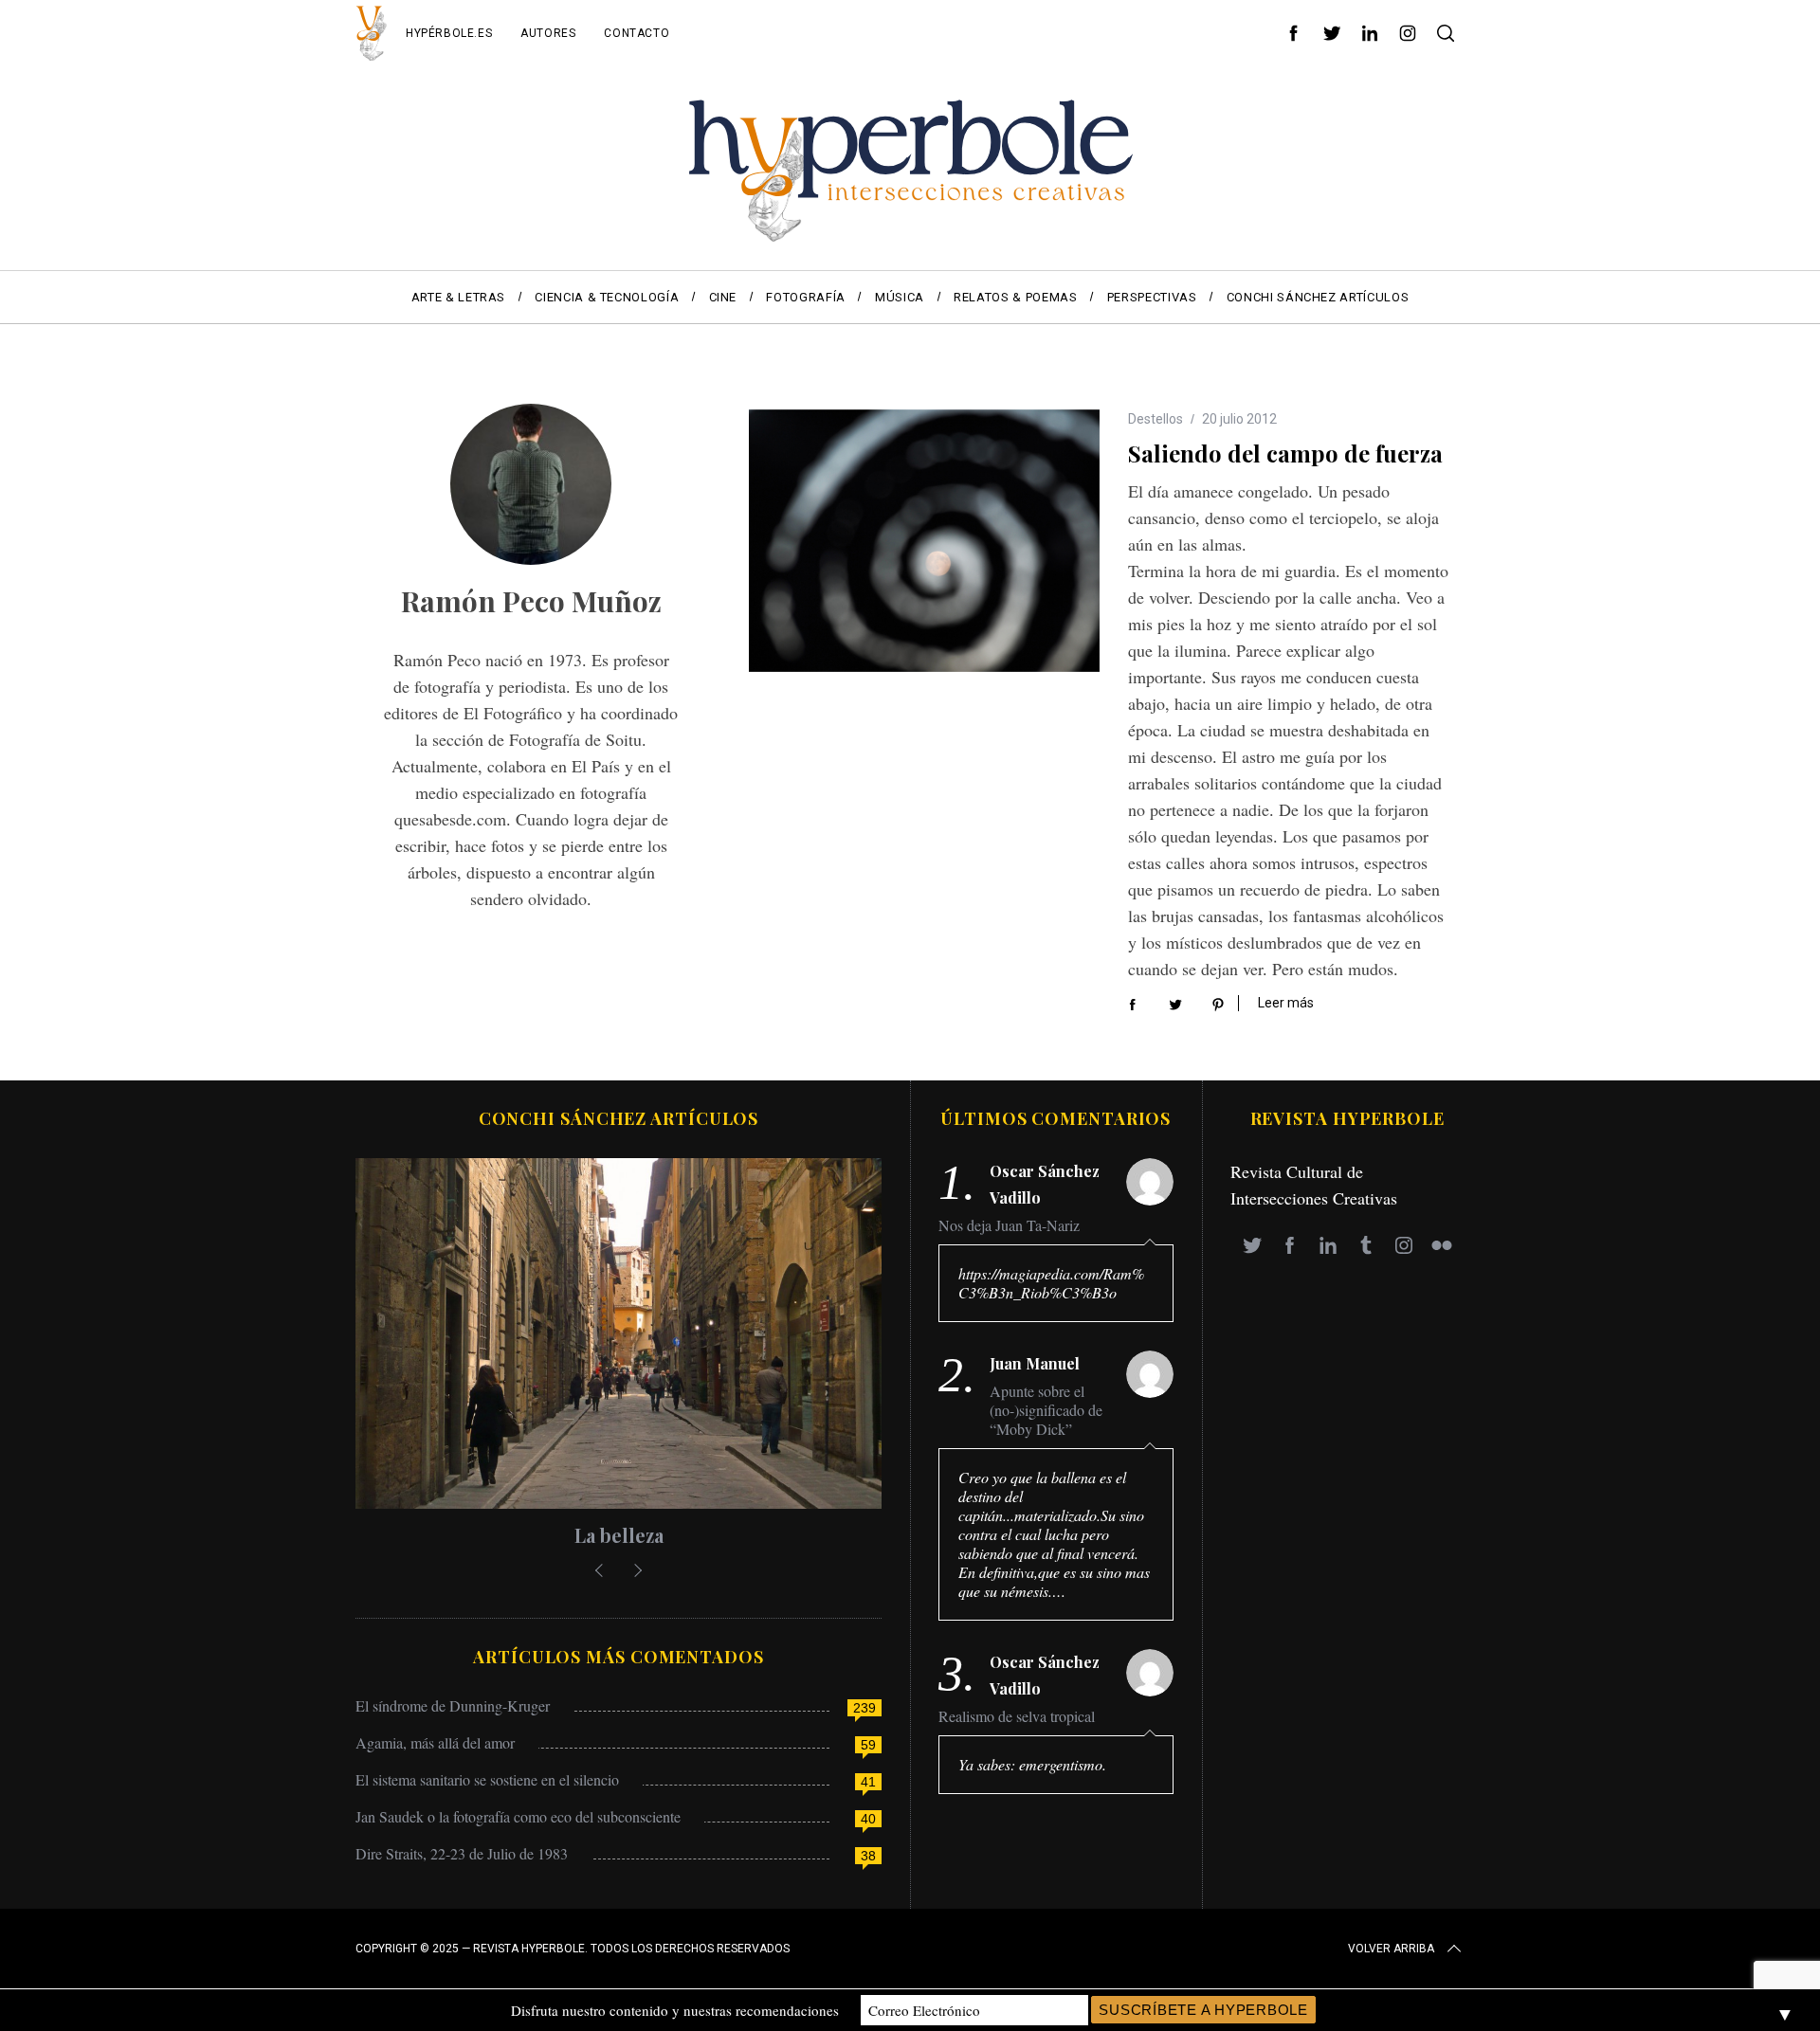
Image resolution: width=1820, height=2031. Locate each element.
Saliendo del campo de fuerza (1285, 453)
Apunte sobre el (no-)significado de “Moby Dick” (1046, 1410)
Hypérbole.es (449, 33)
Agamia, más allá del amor (435, 1742)
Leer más (1286, 1003)
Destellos (1156, 419)
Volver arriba (1391, 1949)
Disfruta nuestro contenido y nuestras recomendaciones (675, 2010)
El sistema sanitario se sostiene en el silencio (487, 1779)
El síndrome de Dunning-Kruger (453, 1705)
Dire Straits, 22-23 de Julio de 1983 (462, 1853)
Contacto (637, 33)
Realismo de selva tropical (1017, 1716)
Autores (548, 33)
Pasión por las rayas (619, 1535)
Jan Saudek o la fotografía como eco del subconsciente (518, 1816)
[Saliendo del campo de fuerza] (924, 541)
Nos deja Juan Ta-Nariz (1009, 1225)
